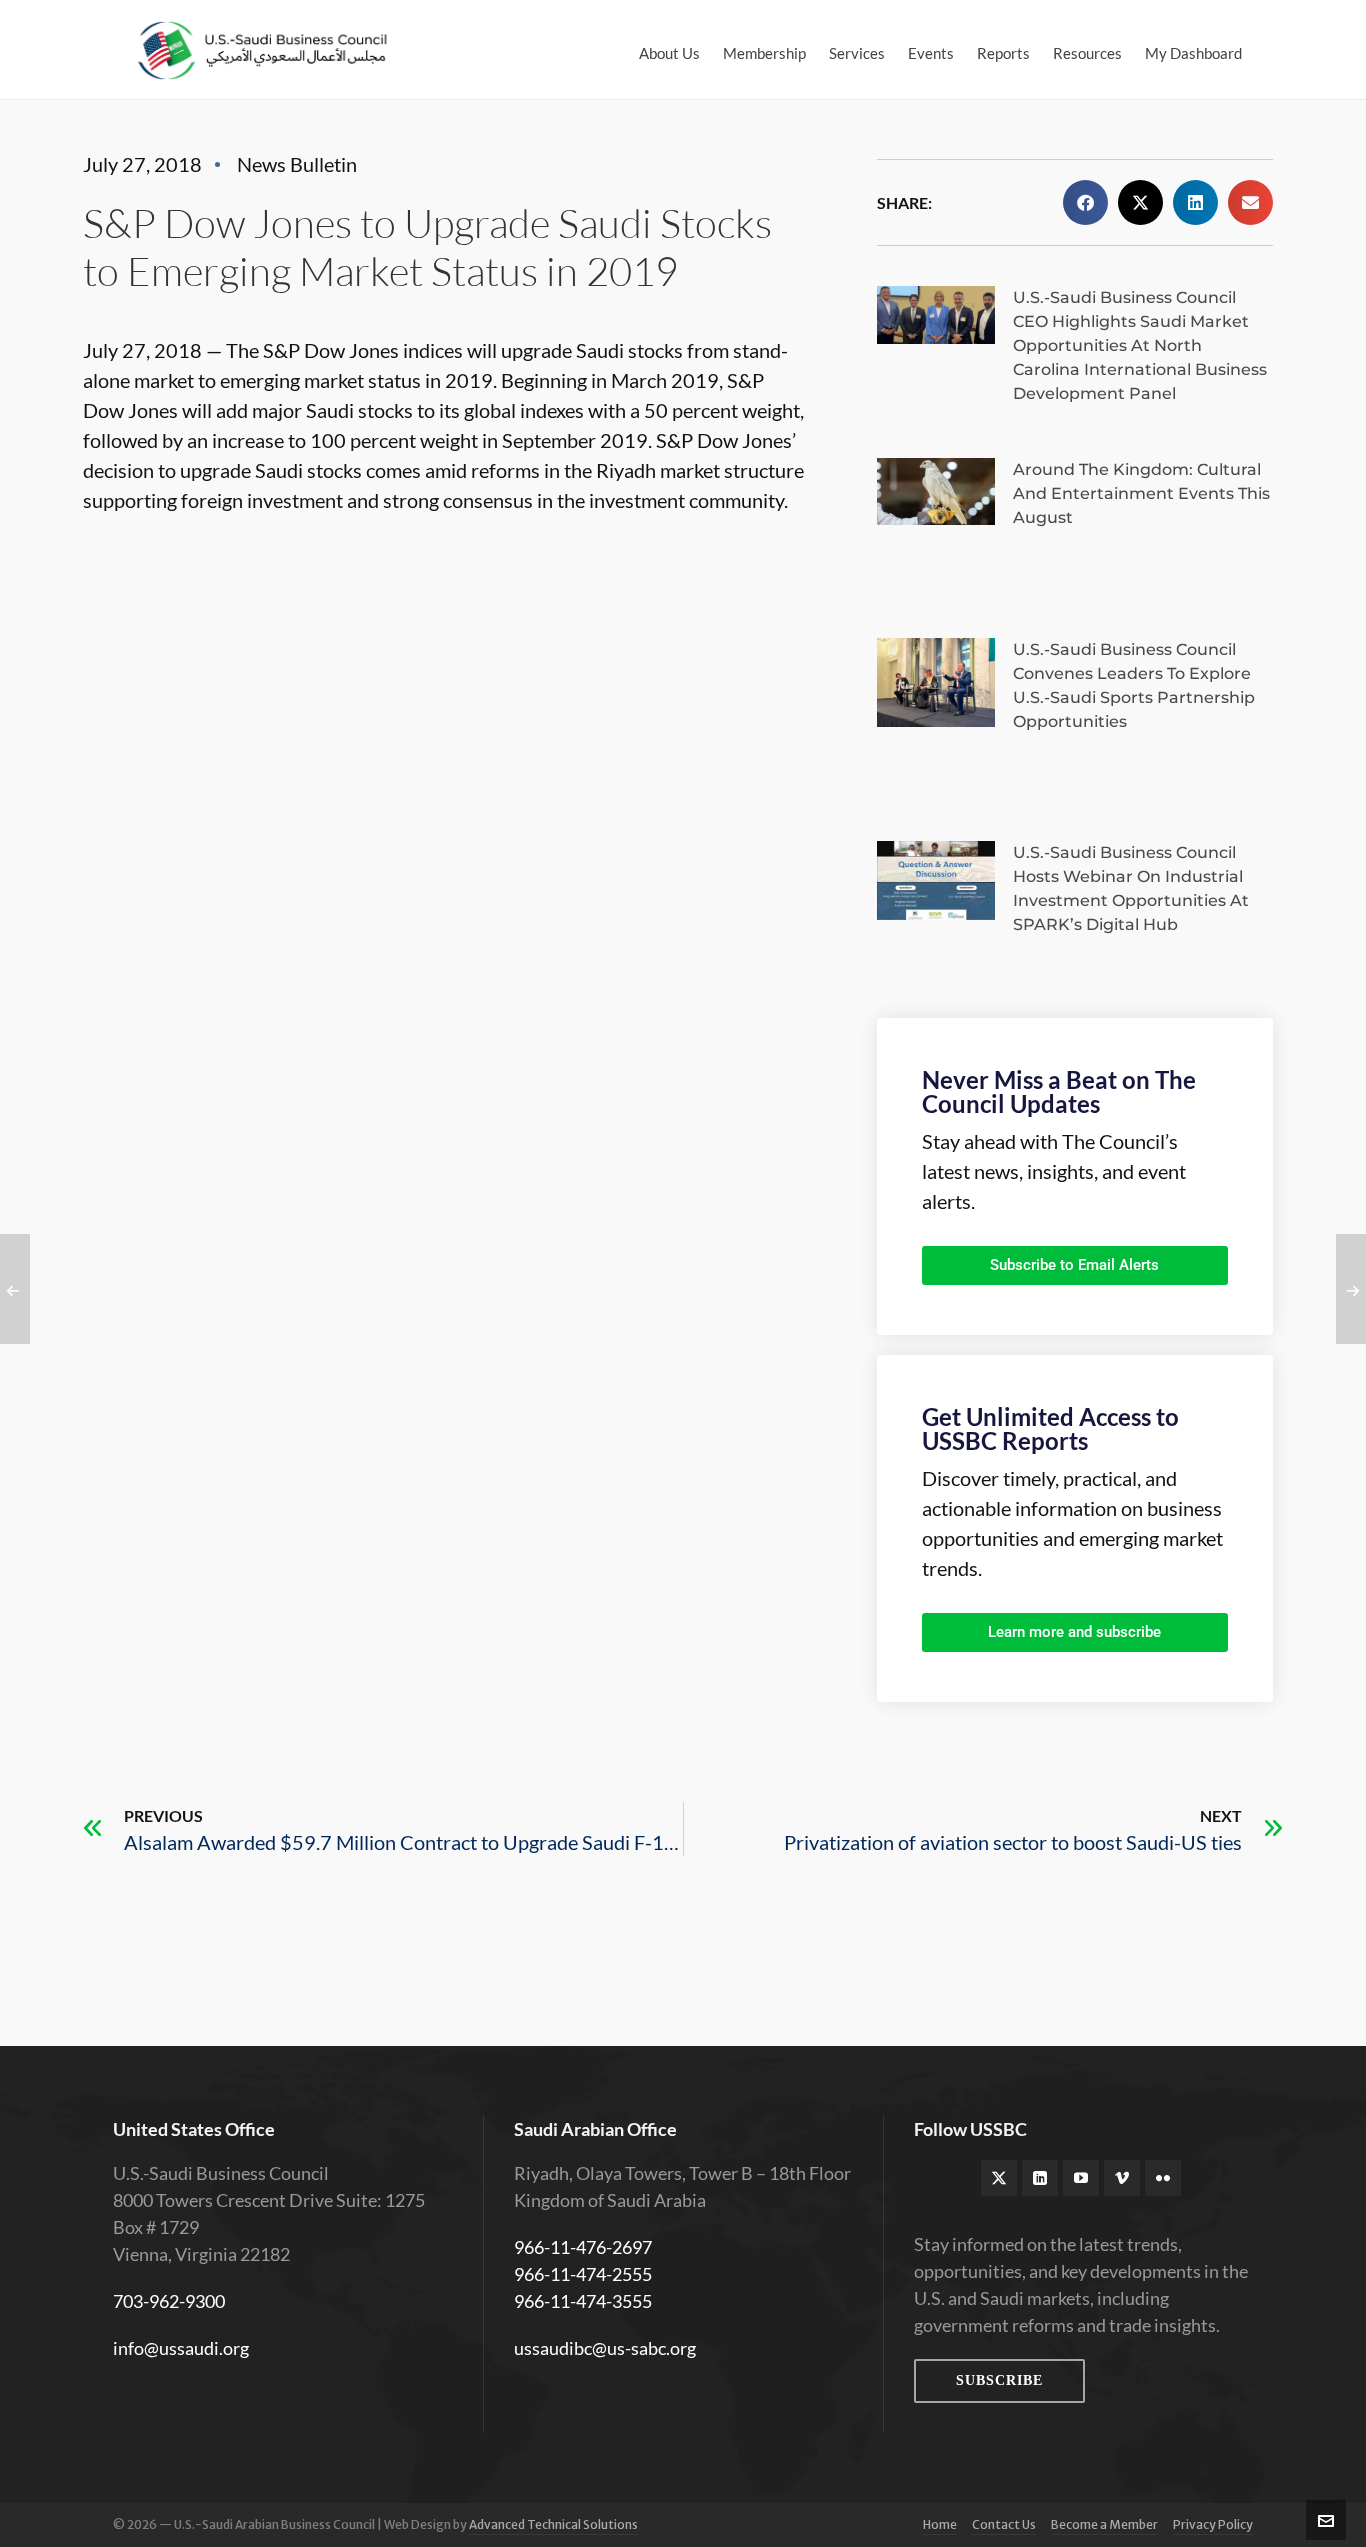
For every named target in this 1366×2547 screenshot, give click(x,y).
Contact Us (1004, 2524)
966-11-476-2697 (583, 2247)
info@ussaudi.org (181, 2348)
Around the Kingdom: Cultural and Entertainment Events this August (1141, 493)
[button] (1085, 202)
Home (940, 2524)
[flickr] (1163, 2178)
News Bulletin (297, 164)
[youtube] (1081, 2178)
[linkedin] (1040, 2178)
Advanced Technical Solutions (553, 2524)
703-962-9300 (169, 2301)
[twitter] (999, 2178)
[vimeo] (1122, 2178)
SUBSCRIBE (999, 2380)
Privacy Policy (1213, 2524)
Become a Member (1104, 2524)
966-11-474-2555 (583, 2274)
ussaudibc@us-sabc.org (605, 2348)
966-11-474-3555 (583, 2301)
